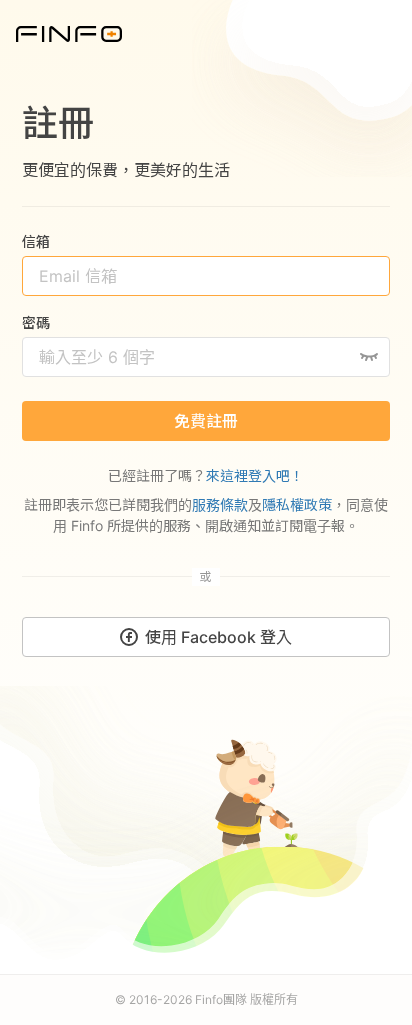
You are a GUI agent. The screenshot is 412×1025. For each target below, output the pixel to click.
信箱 (36, 241)
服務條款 (220, 504)
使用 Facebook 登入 (218, 637)
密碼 (36, 322)
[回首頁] (69, 32)
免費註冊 (206, 421)
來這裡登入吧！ (255, 475)
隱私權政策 (297, 504)
